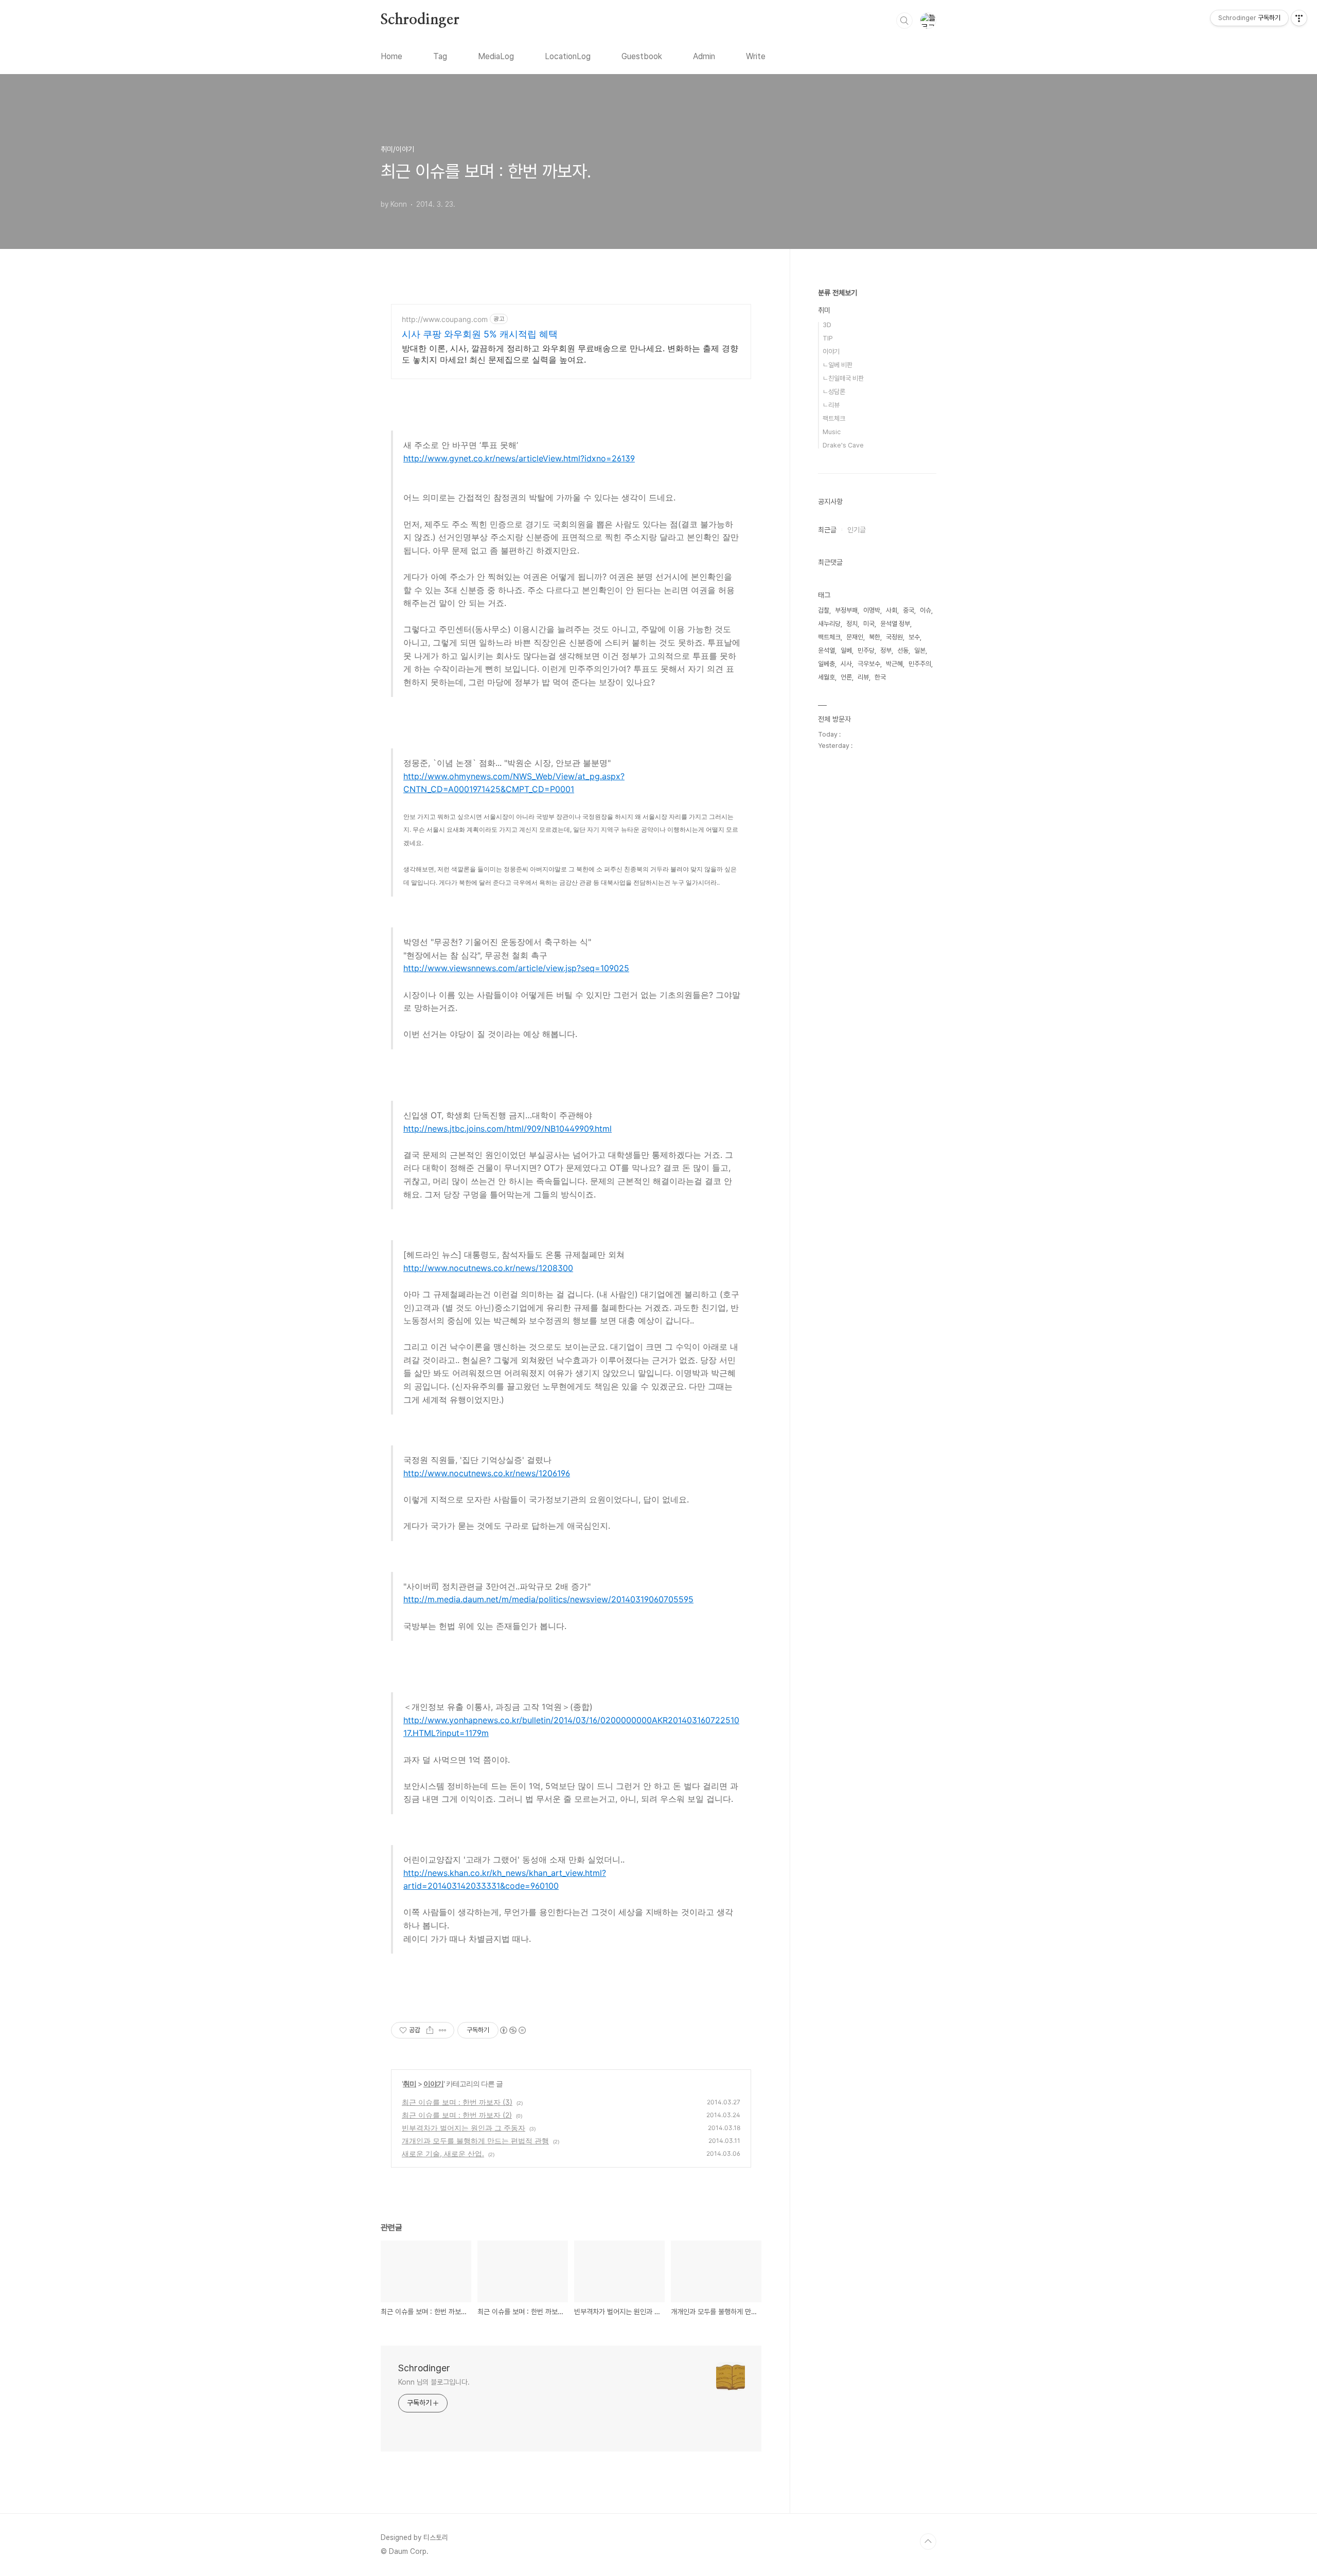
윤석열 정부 (895, 624)
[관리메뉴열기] (1299, 18)
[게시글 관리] (443, 2030)
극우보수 (869, 664)
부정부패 (846, 610)
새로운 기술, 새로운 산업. (443, 2153)
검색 (904, 21)
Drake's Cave (843, 445)
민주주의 (920, 664)
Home (391, 56)
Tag (440, 56)
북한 (875, 637)
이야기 (433, 2083)
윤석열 (826, 650)
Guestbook (642, 56)
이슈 (926, 610)
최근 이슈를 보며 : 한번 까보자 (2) (457, 2115)
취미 (410, 2083)
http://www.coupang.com (445, 319)
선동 (903, 650)
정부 (886, 650)
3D (827, 325)
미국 (869, 624)
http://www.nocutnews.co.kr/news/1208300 (488, 1268)
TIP (828, 338)
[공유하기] (430, 2030)
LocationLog (568, 56)
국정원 (894, 637)
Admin (704, 56)
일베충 (826, 664)
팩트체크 (834, 418)
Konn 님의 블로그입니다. (434, 2382)
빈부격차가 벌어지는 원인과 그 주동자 (464, 2128)
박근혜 (894, 664)
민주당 (866, 650)
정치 (852, 624)
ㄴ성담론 (834, 392)
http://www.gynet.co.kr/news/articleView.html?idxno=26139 (519, 458)
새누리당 (829, 624)
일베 (846, 650)
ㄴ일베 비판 (838, 365)
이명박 (872, 610)
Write (756, 56)
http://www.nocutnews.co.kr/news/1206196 (487, 1473)
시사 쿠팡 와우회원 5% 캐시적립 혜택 (480, 334)
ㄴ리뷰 (831, 405)
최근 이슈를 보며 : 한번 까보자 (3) (457, 2102)
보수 (914, 637)
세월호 (826, 677)
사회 (892, 610)
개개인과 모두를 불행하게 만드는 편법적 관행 (475, 2141)
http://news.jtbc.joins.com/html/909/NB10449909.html (508, 1129)
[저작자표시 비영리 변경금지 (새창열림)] (512, 2030)
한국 (880, 677)
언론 (846, 677)
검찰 (824, 610)
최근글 (827, 530)
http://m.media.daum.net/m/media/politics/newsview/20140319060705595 (548, 1599)
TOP (928, 2542)
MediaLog (496, 56)
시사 (846, 664)
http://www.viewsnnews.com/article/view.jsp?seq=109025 (516, 968)
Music (832, 432)
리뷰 (863, 677)
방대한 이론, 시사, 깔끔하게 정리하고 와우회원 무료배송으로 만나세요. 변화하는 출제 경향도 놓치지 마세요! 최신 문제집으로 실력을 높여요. (570, 354)
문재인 (855, 637)
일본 (920, 650)
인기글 (857, 530)
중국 (909, 610)
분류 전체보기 (838, 293)
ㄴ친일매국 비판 (843, 378)
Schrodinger (420, 20)
